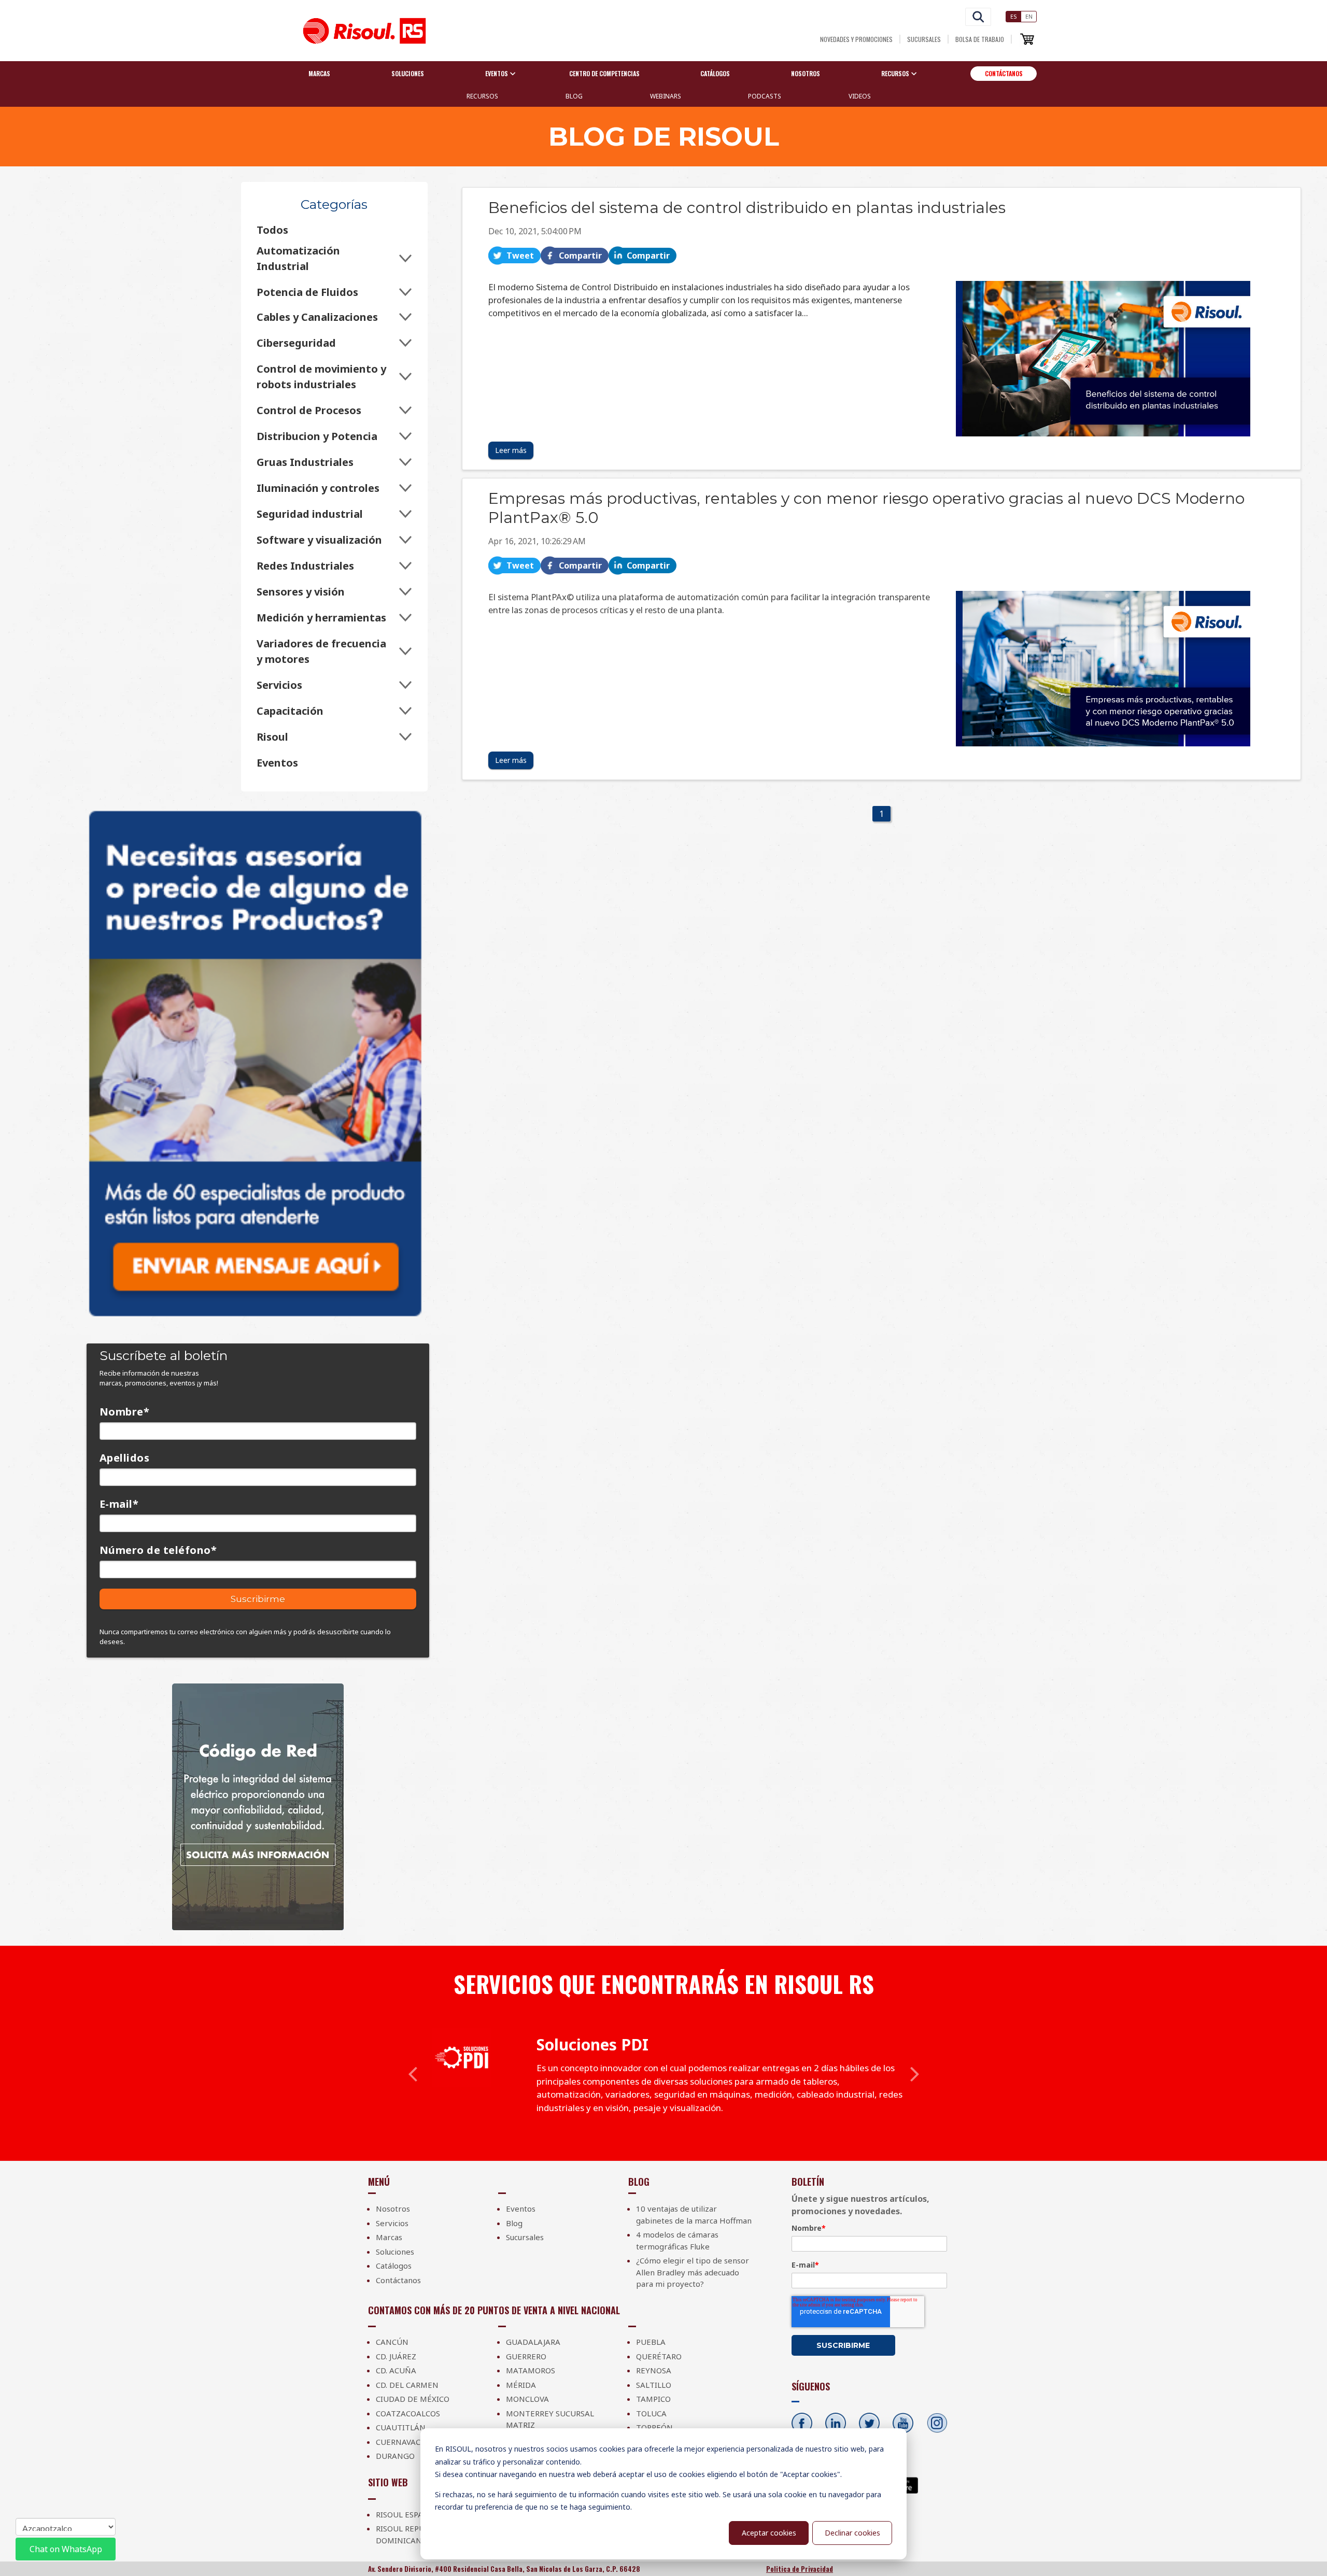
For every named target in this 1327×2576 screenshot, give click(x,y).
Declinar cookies (852, 2533)
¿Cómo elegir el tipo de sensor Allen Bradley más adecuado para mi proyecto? (693, 2272)
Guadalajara (533, 2342)
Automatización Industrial (298, 258)
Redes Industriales (305, 566)
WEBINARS (666, 96)
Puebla (651, 2342)
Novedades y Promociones (856, 39)
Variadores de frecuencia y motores (321, 651)
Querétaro (659, 2356)
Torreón (654, 2427)
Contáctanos (1004, 73)
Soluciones (408, 73)
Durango (395, 2456)
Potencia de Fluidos (307, 292)
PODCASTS (765, 96)
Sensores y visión (301, 592)
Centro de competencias (604, 73)
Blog (514, 2223)
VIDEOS (860, 96)
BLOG (574, 96)
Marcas (319, 73)
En (1029, 16)
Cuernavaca (401, 2442)
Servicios (279, 685)
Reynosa (654, 2370)
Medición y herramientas (321, 618)
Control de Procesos (309, 410)
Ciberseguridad (296, 343)
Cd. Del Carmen (407, 2385)
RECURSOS (482, 96)
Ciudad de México (413, 2399)
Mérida (521, 2385)
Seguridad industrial (310, 514)
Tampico (653, 2399)
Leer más (511, 450)
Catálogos (715, 73)
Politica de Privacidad (800, 2569)
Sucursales (924, 39)
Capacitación (290, 711)
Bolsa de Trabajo (980, 39)
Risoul (272, 737)
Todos (272, 230)
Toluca (651, 2413)
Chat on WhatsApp (66, 2549)
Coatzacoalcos (408, 2413)
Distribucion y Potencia (317, 436)
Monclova (527, 2399)
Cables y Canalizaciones (317, 317)
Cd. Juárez (396, 2356)
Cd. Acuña (396, 2370)
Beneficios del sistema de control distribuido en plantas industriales (747, 208)
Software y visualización (319, 540)
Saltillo (654, 2385)
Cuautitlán (401, 2427)
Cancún (392, 2342)
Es (1014, 16)
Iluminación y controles (318, 488)
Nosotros (806, 73)
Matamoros (531, 2370)
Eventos (277, 763)
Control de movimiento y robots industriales (321, 377)
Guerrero (526, 2356)
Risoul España (405, 2514)
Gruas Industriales (305, 462)
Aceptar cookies (769, 2533)
